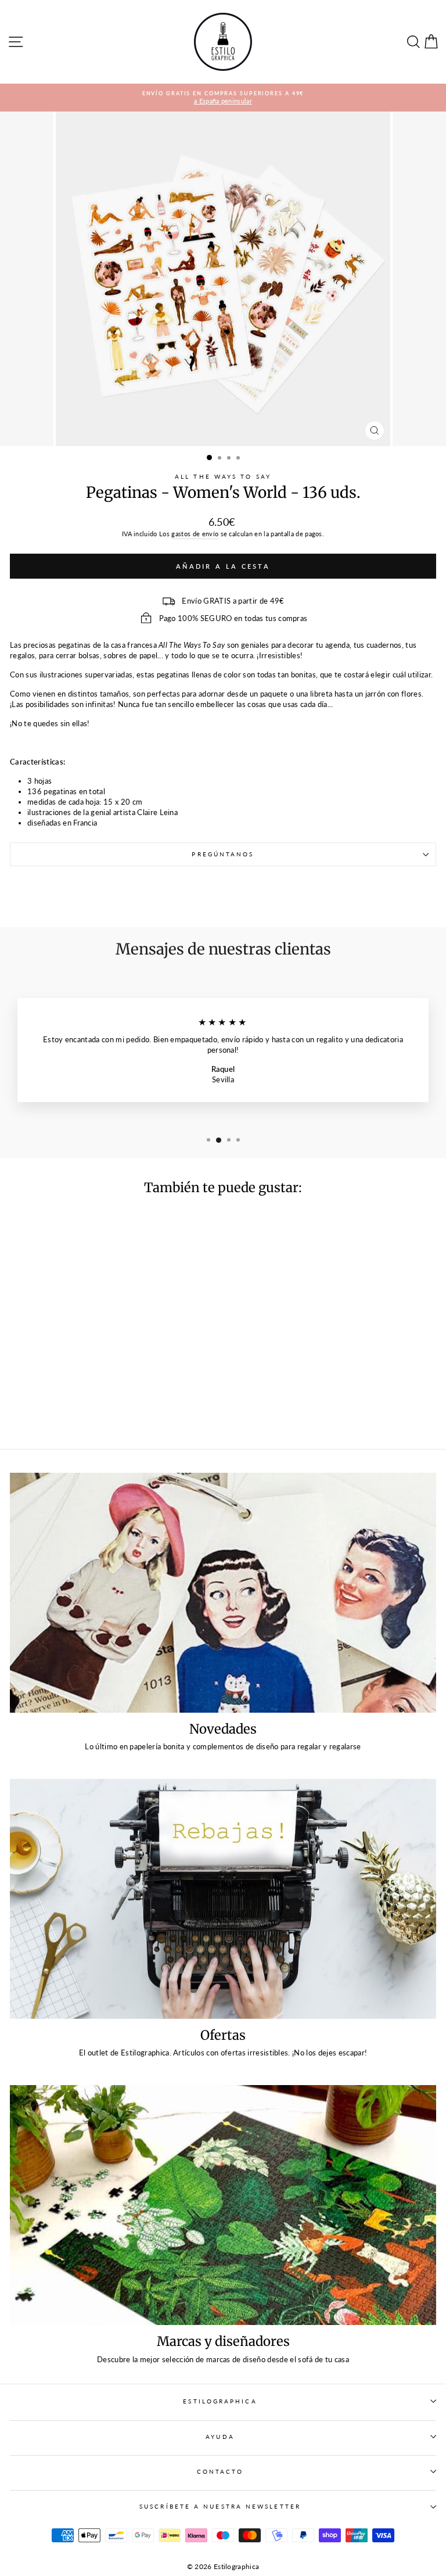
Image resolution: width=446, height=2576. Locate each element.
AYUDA (220, 2437)
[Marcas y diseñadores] (223, 2205)
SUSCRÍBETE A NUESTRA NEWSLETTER (220, 2506)
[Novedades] (223, 1593)
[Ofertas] (223, 1899)
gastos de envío (195, 534)
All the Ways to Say (223, 476)
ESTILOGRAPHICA (220, 2401)
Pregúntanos (223, 854)
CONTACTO (220, 2471)
